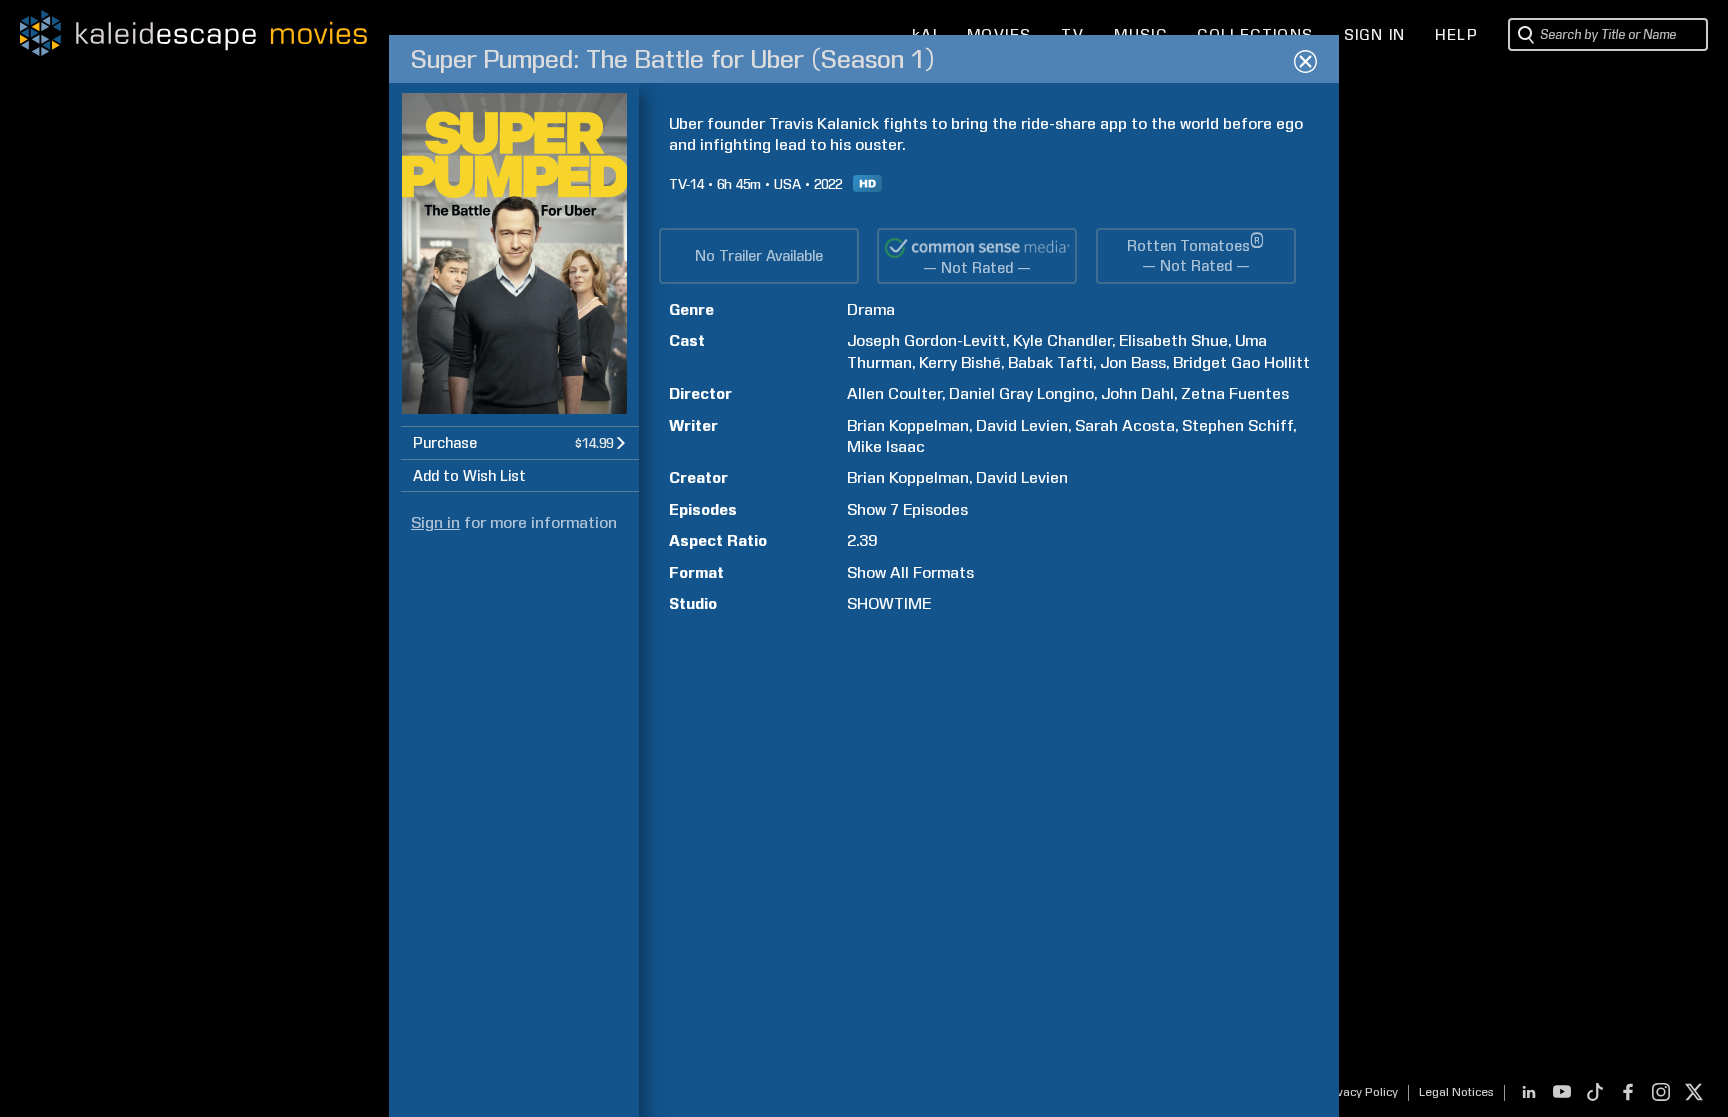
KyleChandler (1062, 340)
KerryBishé (960, 362)
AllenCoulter (894, 393)
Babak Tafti (1050, 362)
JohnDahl (1137, 393)
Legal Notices (1456, 1092)
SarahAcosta (1125, 425)
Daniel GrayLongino (1021, 393)
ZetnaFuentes (1235, 393)
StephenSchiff (1237, 425)
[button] (520, 442)
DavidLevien (1022, 425)
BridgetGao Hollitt (1241, 362)
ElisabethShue (1173, 340)
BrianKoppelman (908, 425)
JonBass (1133, 362)
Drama (871, 309)
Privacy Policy (1359, 1092)
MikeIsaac (886, 446)
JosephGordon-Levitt (926, 340)
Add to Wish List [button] (469, 476)
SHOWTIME (889, 603)
